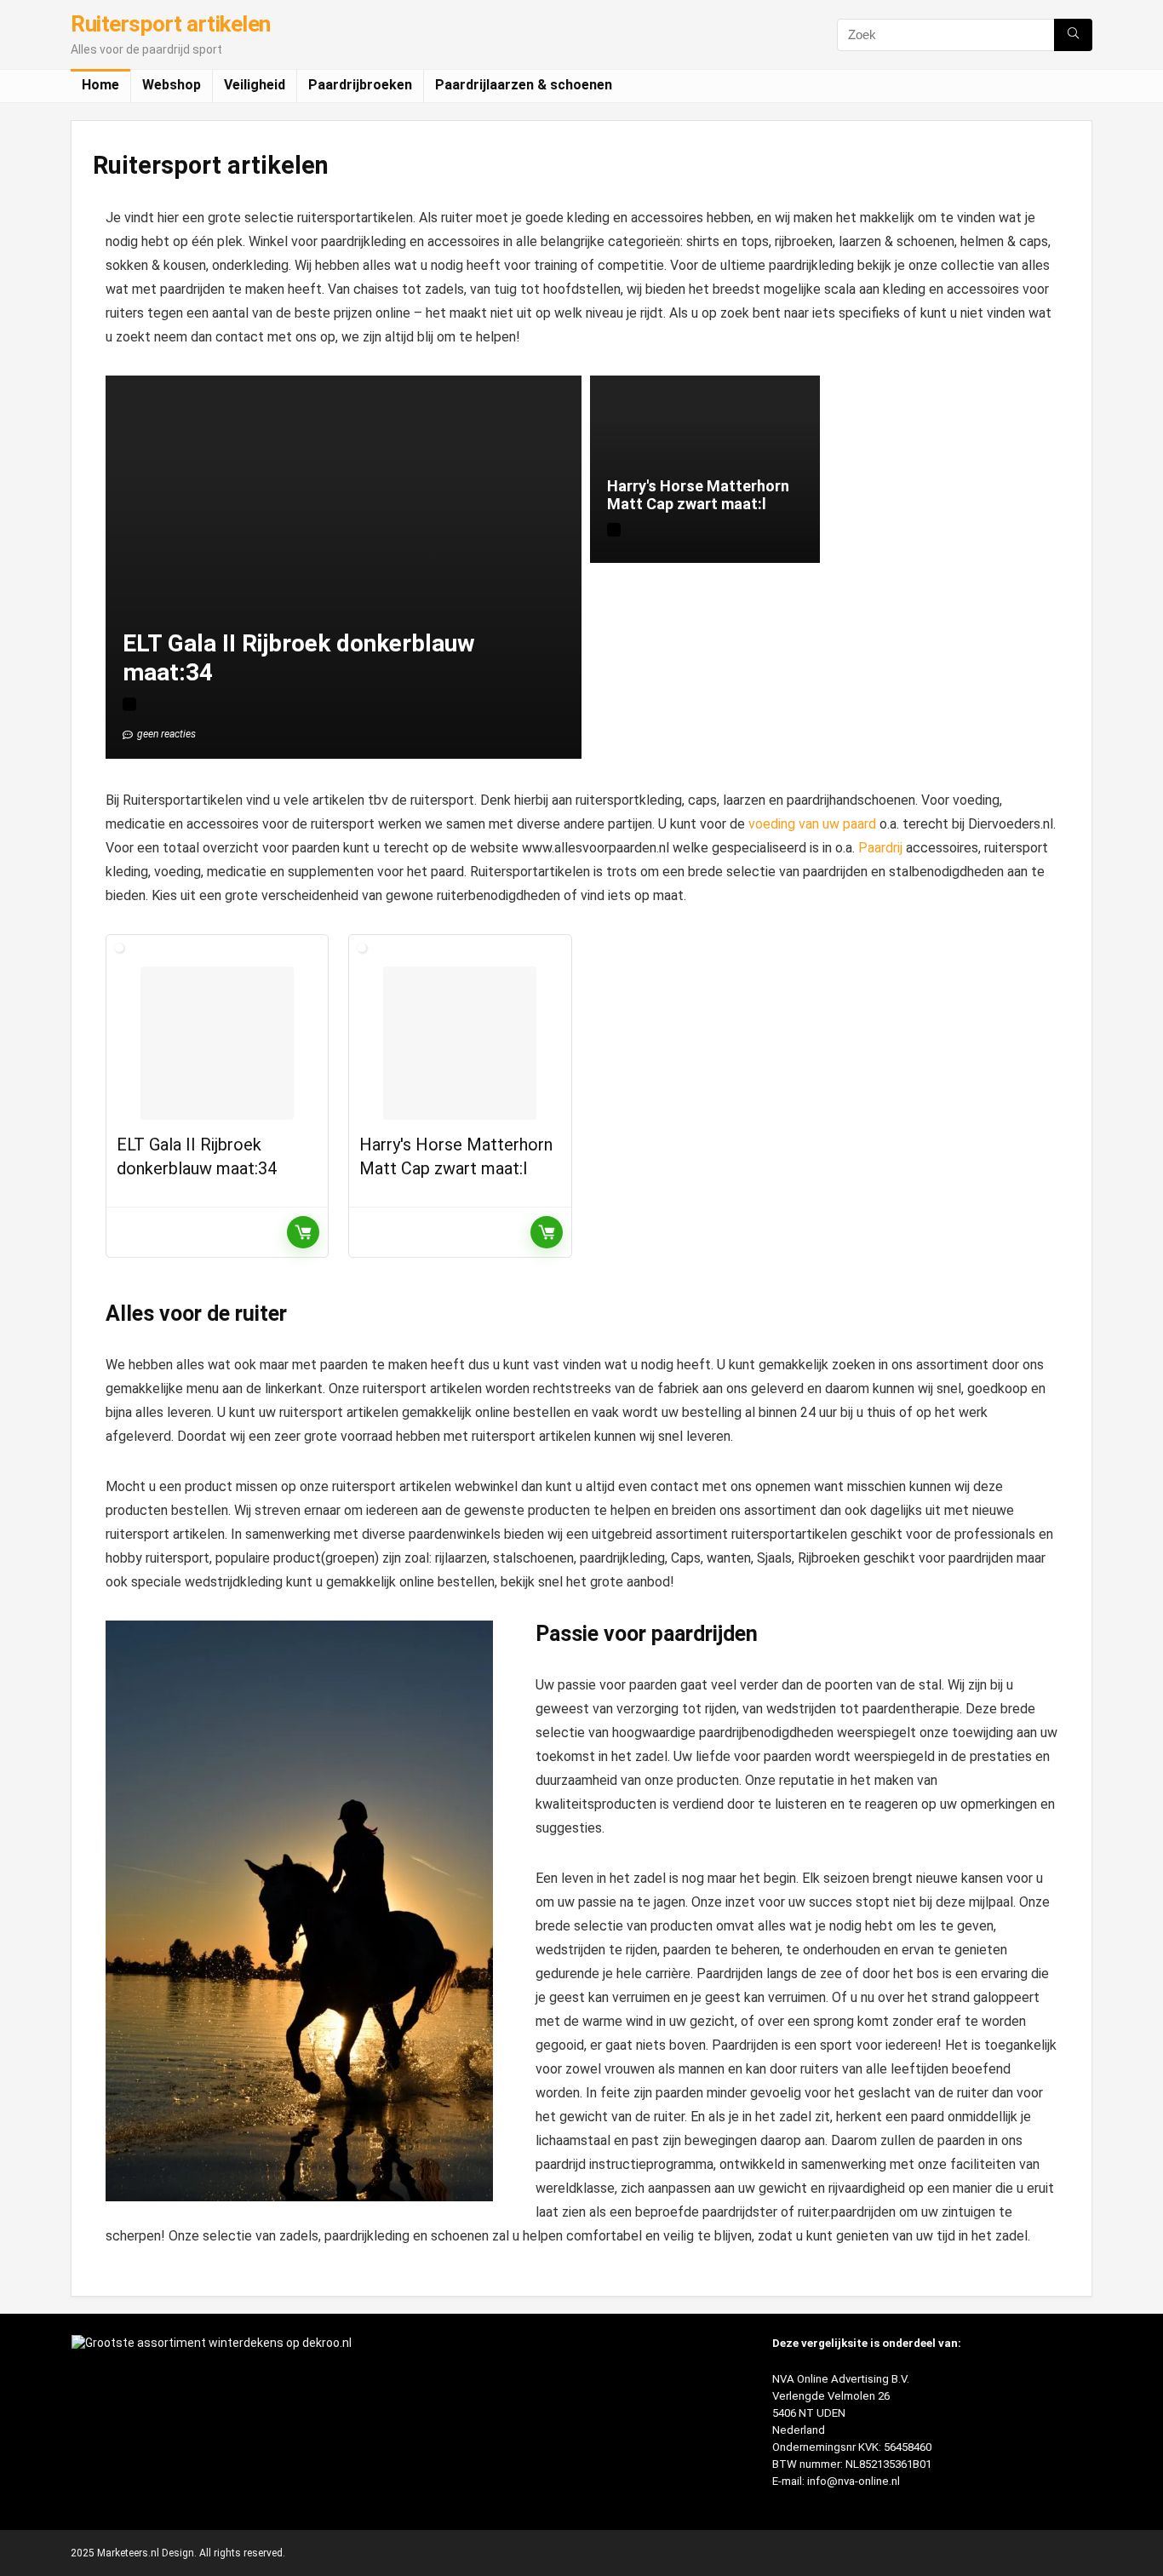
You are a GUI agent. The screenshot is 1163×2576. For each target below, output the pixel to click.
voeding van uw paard (812, 824)
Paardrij (880, 848)
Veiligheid (255, 85)
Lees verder (303, 1232)
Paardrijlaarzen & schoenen (524, 85)
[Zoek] (1073, 35)
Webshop (172, 85)
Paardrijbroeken (360, 85)
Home (100, 85)
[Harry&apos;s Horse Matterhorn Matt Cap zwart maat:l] (460, 1043)
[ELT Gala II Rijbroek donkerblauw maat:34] (217, 1043)
